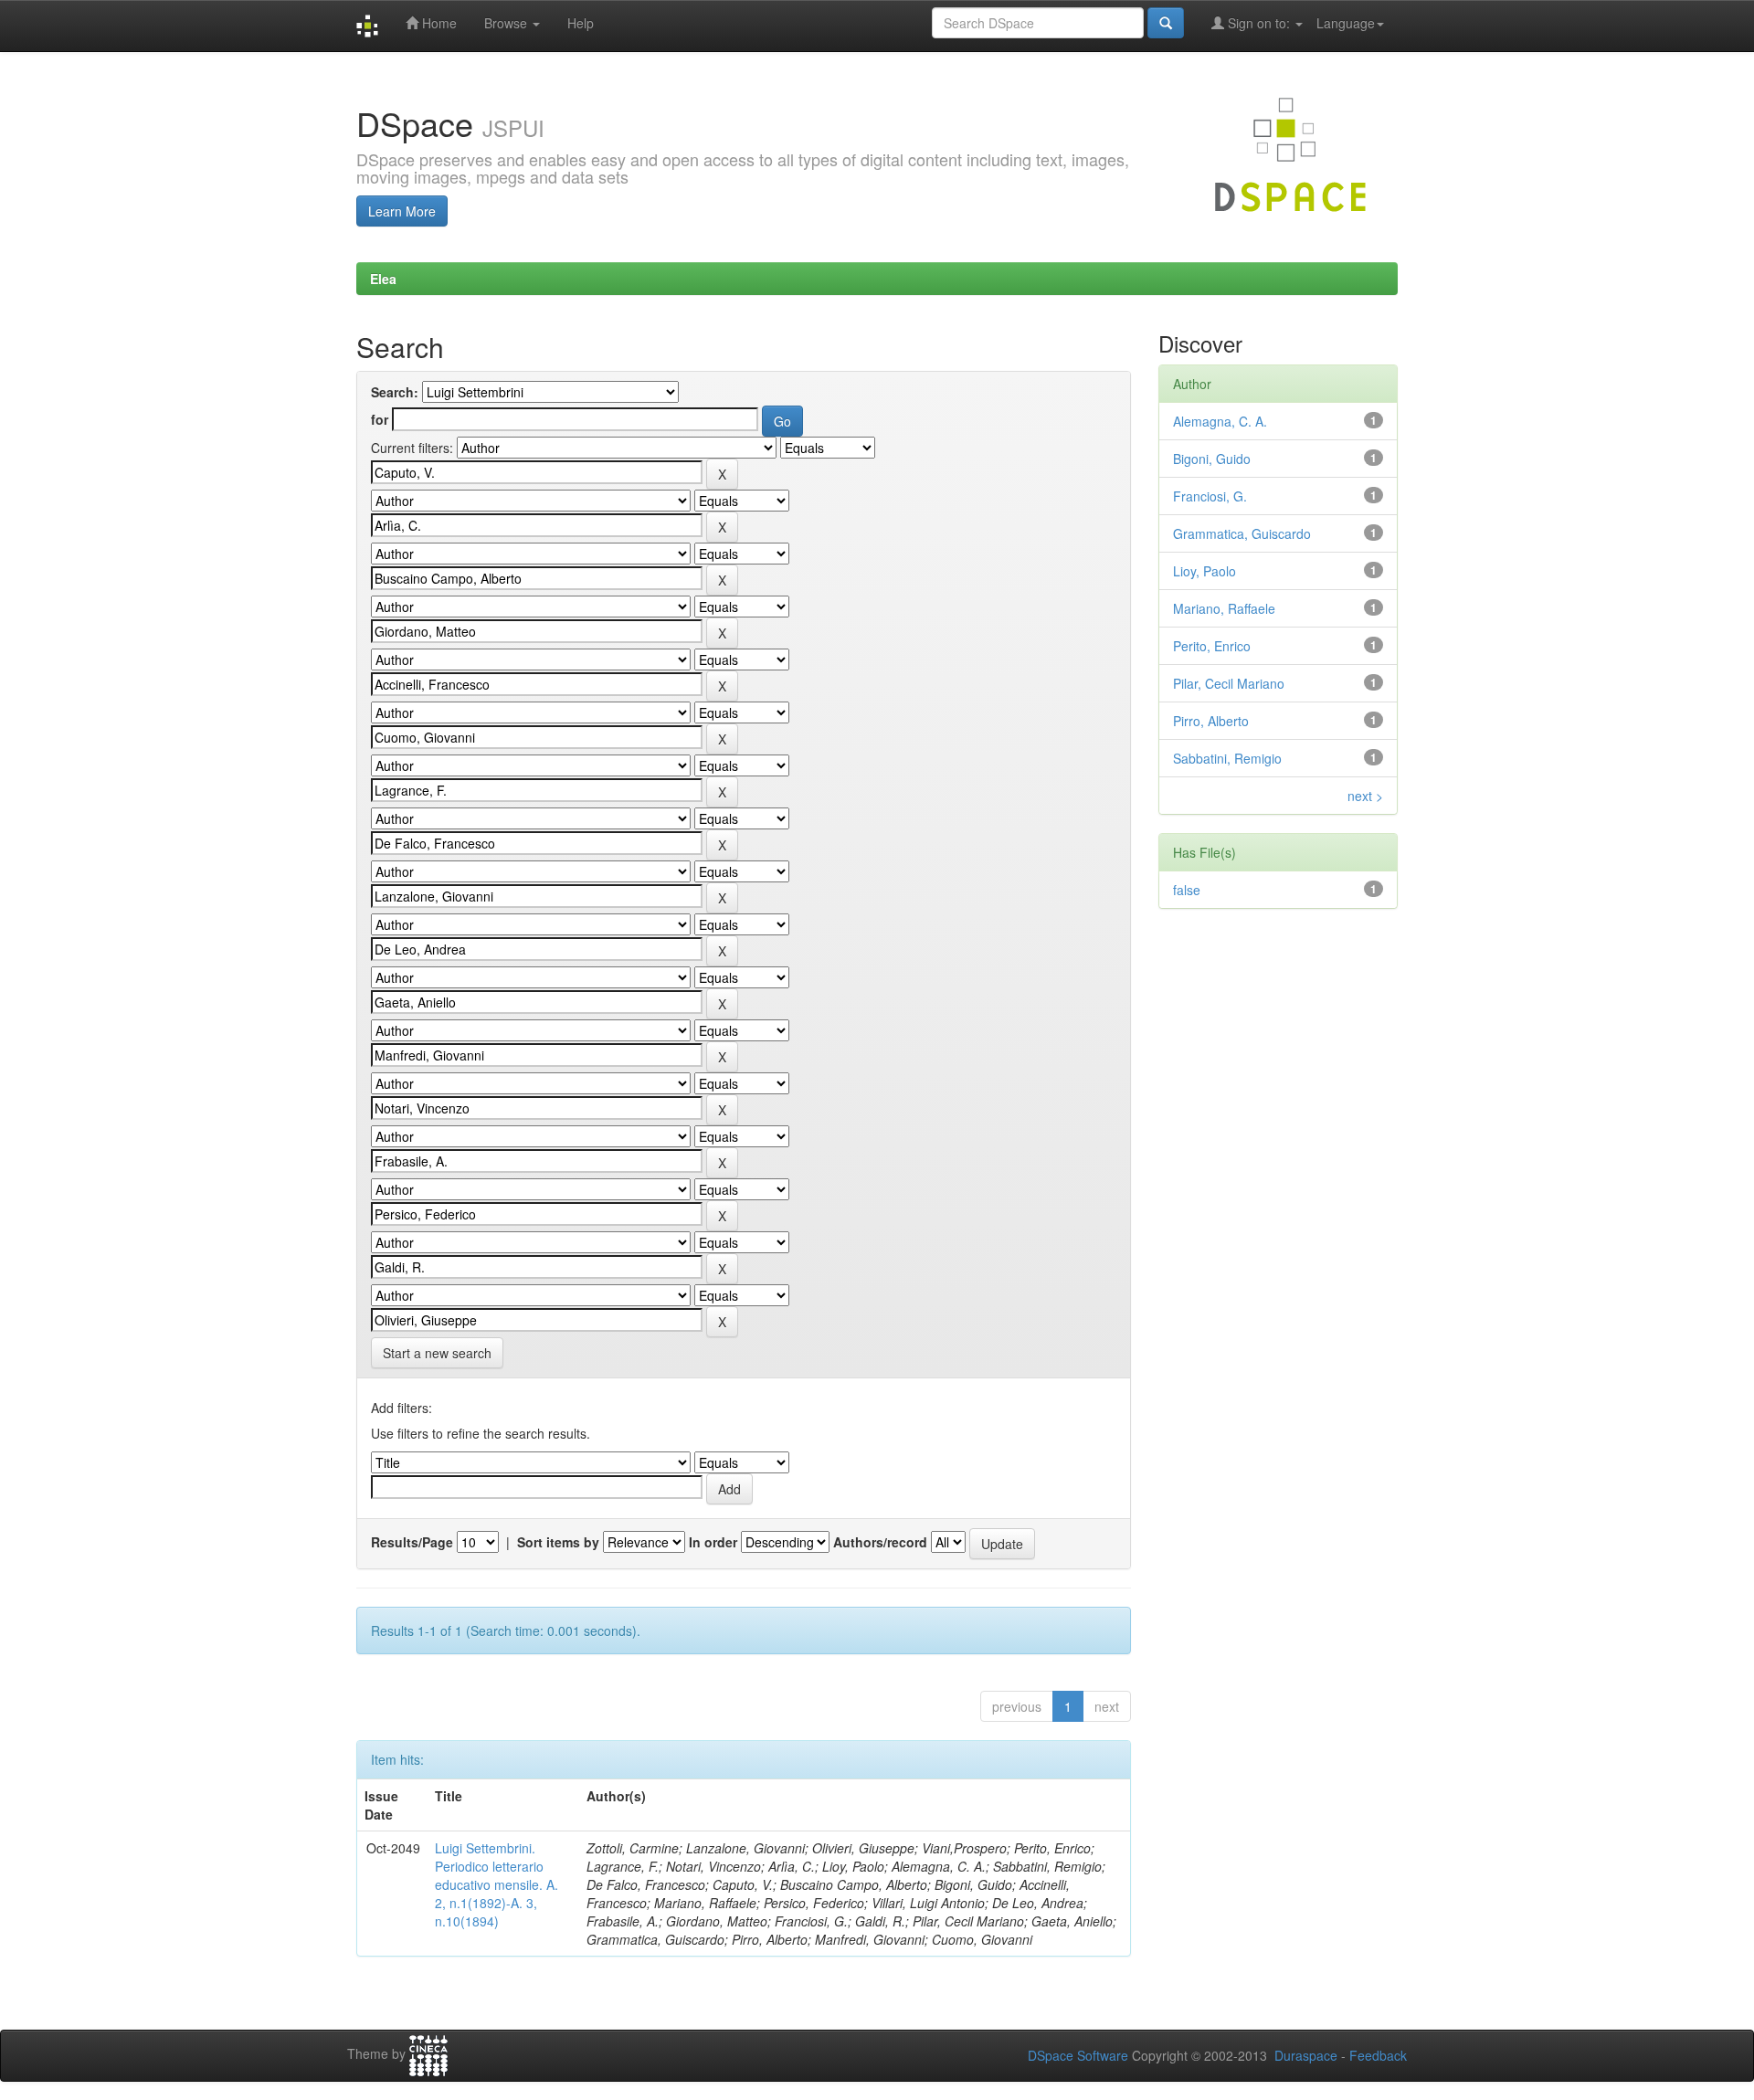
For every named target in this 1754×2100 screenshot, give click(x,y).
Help (581, 23)
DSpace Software (1078, 2055)
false (1187, 890)
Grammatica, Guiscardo (1242, 533)
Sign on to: (1259, 23)
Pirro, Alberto (1211, 721)
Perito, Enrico (1212, 646)
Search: (395, 392)
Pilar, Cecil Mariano (1229, 683)
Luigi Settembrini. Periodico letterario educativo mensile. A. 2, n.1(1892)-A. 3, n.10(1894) (497, 1884)
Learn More (402, 211)
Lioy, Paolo (1205, 571)
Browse (507, 23)
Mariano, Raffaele (1224, 608)
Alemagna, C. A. (1220, 421)
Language (1346, 23)
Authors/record (880, 1542)
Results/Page (412, 1542)
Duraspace (1306, 2055)
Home (438, 23)
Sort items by (558, 1542)
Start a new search (437, 1353)
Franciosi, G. (1210, 496)
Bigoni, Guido (1212, 459)
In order (713, 1542)
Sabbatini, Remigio (1227, 758)
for (380, 419)
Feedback (1378, 2055)
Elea (383, 279)
